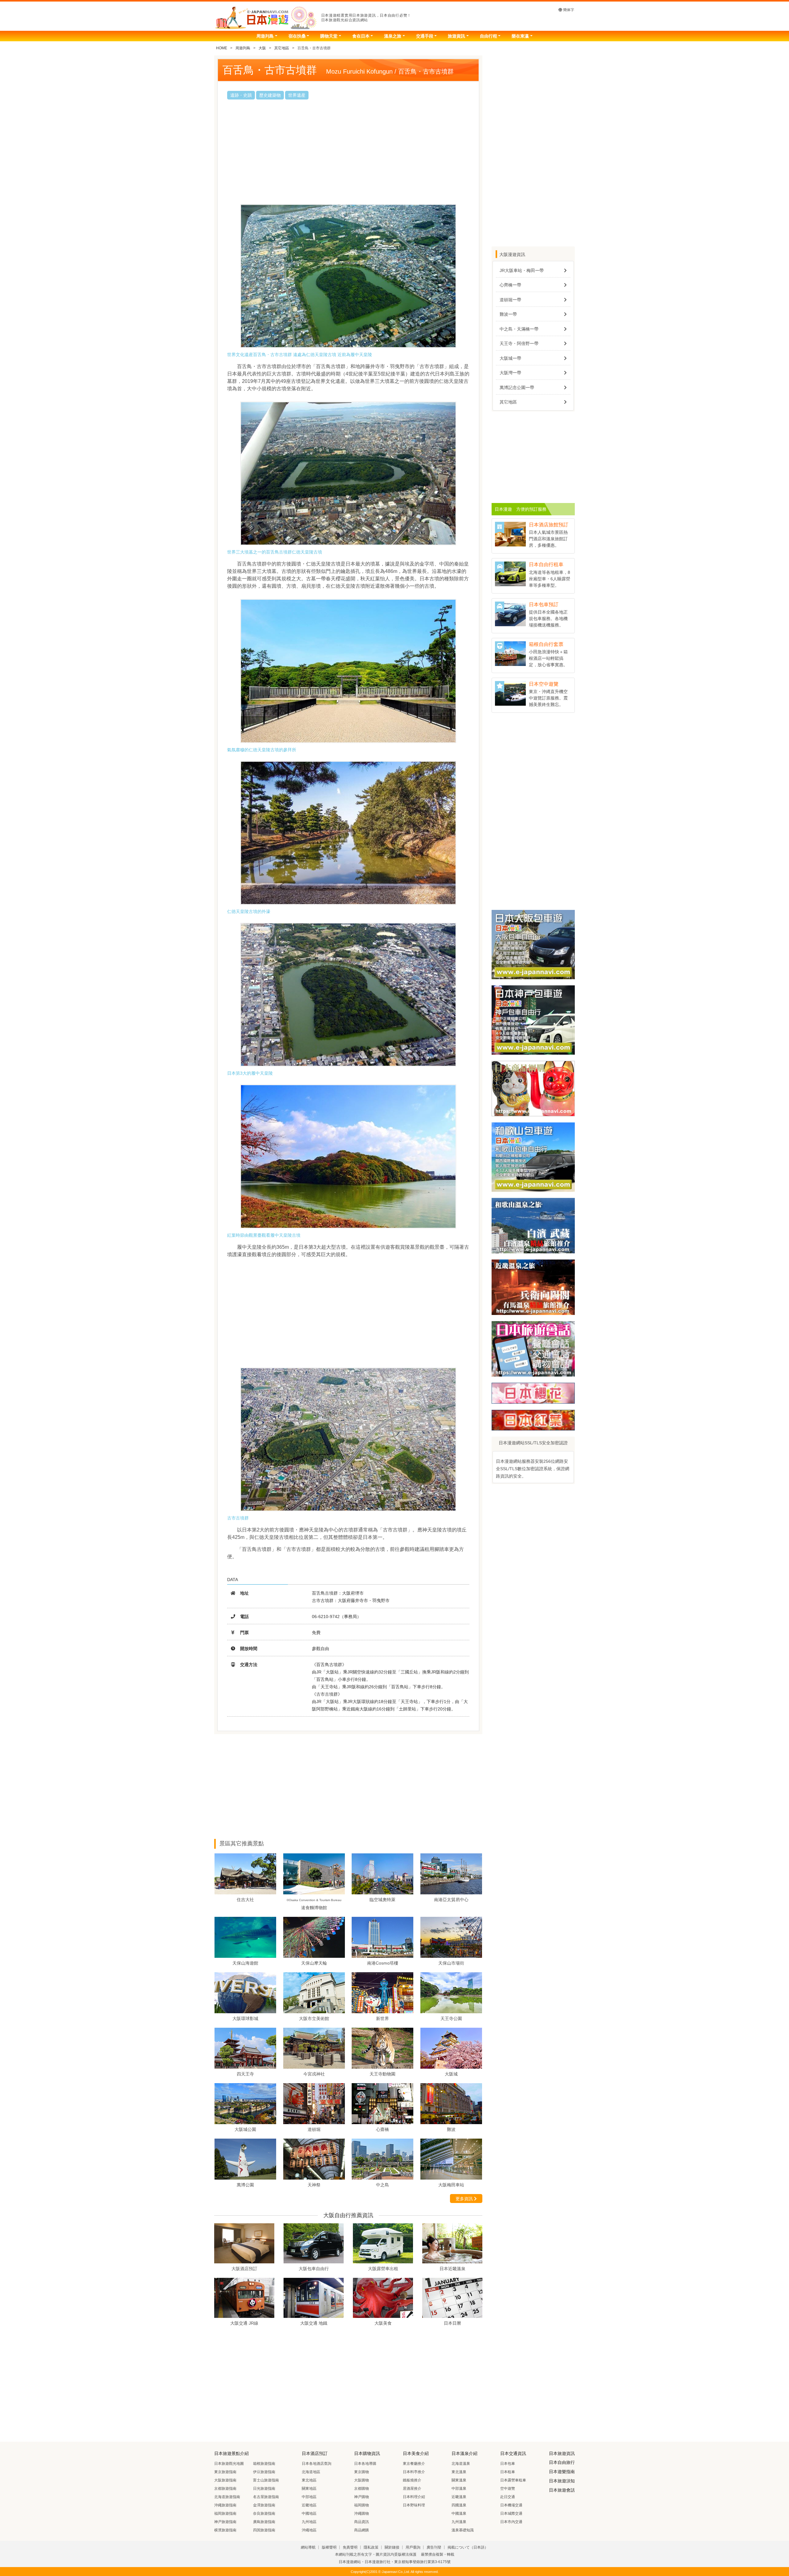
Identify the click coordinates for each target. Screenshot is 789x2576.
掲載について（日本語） (468, 2547)
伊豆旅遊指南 (264, 2472)
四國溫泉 (459, 2505)
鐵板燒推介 (412, 2480)
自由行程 (489, 36)
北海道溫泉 (461, 2464)
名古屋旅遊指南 (266, 2497)
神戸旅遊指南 (225, 2522)
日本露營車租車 (513, 2480)
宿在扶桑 (297, 36)
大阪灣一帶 (510, 373)
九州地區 (309, 2522)
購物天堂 (329, 36)
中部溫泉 (459, 2489)
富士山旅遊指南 (266, 2480)
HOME (222, 48)
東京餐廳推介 (414, 2464)
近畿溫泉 (459, 2497)
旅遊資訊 (456, 36)
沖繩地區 (309, 2530)
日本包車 (508, 2464)
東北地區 (309, 2480)
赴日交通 (508, 2497)
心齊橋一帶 (510, 285)
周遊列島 (265, 36)
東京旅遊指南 (225, 2472)
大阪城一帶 (510, 358)
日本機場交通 (511, 2505)
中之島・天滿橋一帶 (519, 329)
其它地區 (282, 48)
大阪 (262, 48)
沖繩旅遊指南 (225, 2505)
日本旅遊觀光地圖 (229, 2464)
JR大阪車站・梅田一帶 (522, 270)
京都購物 (362, 2489)
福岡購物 (362, 2505)
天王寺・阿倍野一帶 (519, 343)
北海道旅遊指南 (227, 2497)
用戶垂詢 (413, 2547)
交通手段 (425, 36)
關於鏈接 (392, 2547)
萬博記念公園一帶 (517, 387)
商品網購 (362, 2530)
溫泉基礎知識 (463, 2530)
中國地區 (309, 2513)
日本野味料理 (414, 2505)
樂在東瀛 (520, 36)
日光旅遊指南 (264, 2489)
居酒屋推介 (412, 2489)
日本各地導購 (365, 2464)
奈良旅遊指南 (264, 2513)
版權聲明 (329, 2547)
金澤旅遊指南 (264, 2505)
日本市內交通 (511, 2522)
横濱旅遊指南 (225, 2530)
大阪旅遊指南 (225, 2480)
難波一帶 (508, 314)
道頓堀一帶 (510, 300)
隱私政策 (371, 2547)
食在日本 (361, 36)
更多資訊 (465, 2199)
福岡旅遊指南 (225, 2513)
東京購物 (362, 2472)
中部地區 (309, 2497)
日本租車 (508, 2472)
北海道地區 (311, 2472)
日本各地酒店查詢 (317, 2464)
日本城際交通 (511, 2513)
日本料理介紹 (414, 2497)
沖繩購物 (362, 2513)
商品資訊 (362, 2522)
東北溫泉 (459, 2472)
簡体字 (568, 10)
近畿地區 (309, 2505)
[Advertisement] (348, 152)
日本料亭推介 (414, 2472)
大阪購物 (362, 2480)
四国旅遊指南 (264, 2530)
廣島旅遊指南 (264, 2522)
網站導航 (308, 2547)
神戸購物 (362, 2497)
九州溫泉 (459, 2522)
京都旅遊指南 (225, 2489)
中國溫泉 (459, 2513)
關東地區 (309, 2489)
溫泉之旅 (393, 36)
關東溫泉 (459, 2480)
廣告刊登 (434, 2547)
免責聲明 (350, 2547)
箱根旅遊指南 (264, 2464)
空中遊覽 (508, 2489)
